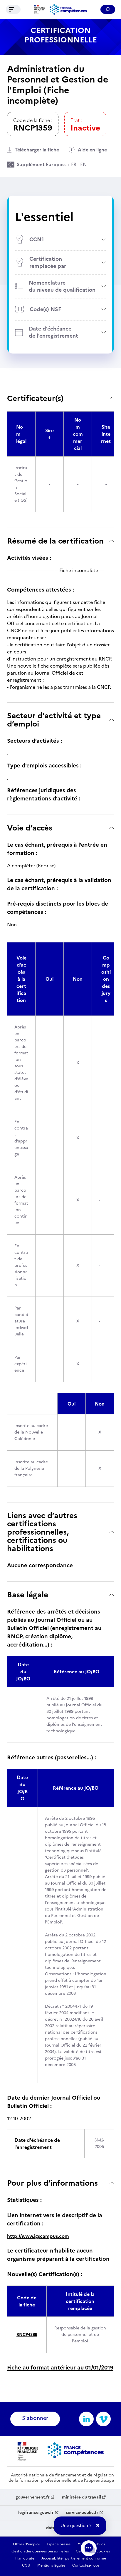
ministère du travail (81, 2497)
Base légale (28, 1595)
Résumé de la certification (55, 541)
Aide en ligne (92, 150)
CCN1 (37, 239)
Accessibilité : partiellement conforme (74, 2558)
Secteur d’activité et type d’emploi (54, 720)
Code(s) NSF (45, 309)
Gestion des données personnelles (40, 2551)
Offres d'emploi (26, 2544)
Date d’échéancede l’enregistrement (53, 332)
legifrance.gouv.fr (36, 2513)
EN (83, 164)
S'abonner (35, 2418)
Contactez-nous (86, 2565)
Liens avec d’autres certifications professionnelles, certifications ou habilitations (42, 1532)
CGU (26, 2565)
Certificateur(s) (35, 398)
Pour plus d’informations (52, 2183)
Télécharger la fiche (37, 150)
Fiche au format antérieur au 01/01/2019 (60, 2368)
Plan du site (25, 2558)
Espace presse (59, 2544)
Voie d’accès (30, 828)
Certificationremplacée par (48, 262)
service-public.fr (82, 2513)
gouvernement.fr (33, 2497)
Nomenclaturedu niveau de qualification (62, 286)
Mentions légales (51, 2565)
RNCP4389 (27, 2335)
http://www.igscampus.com (38, 2236)
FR (74, 164)
